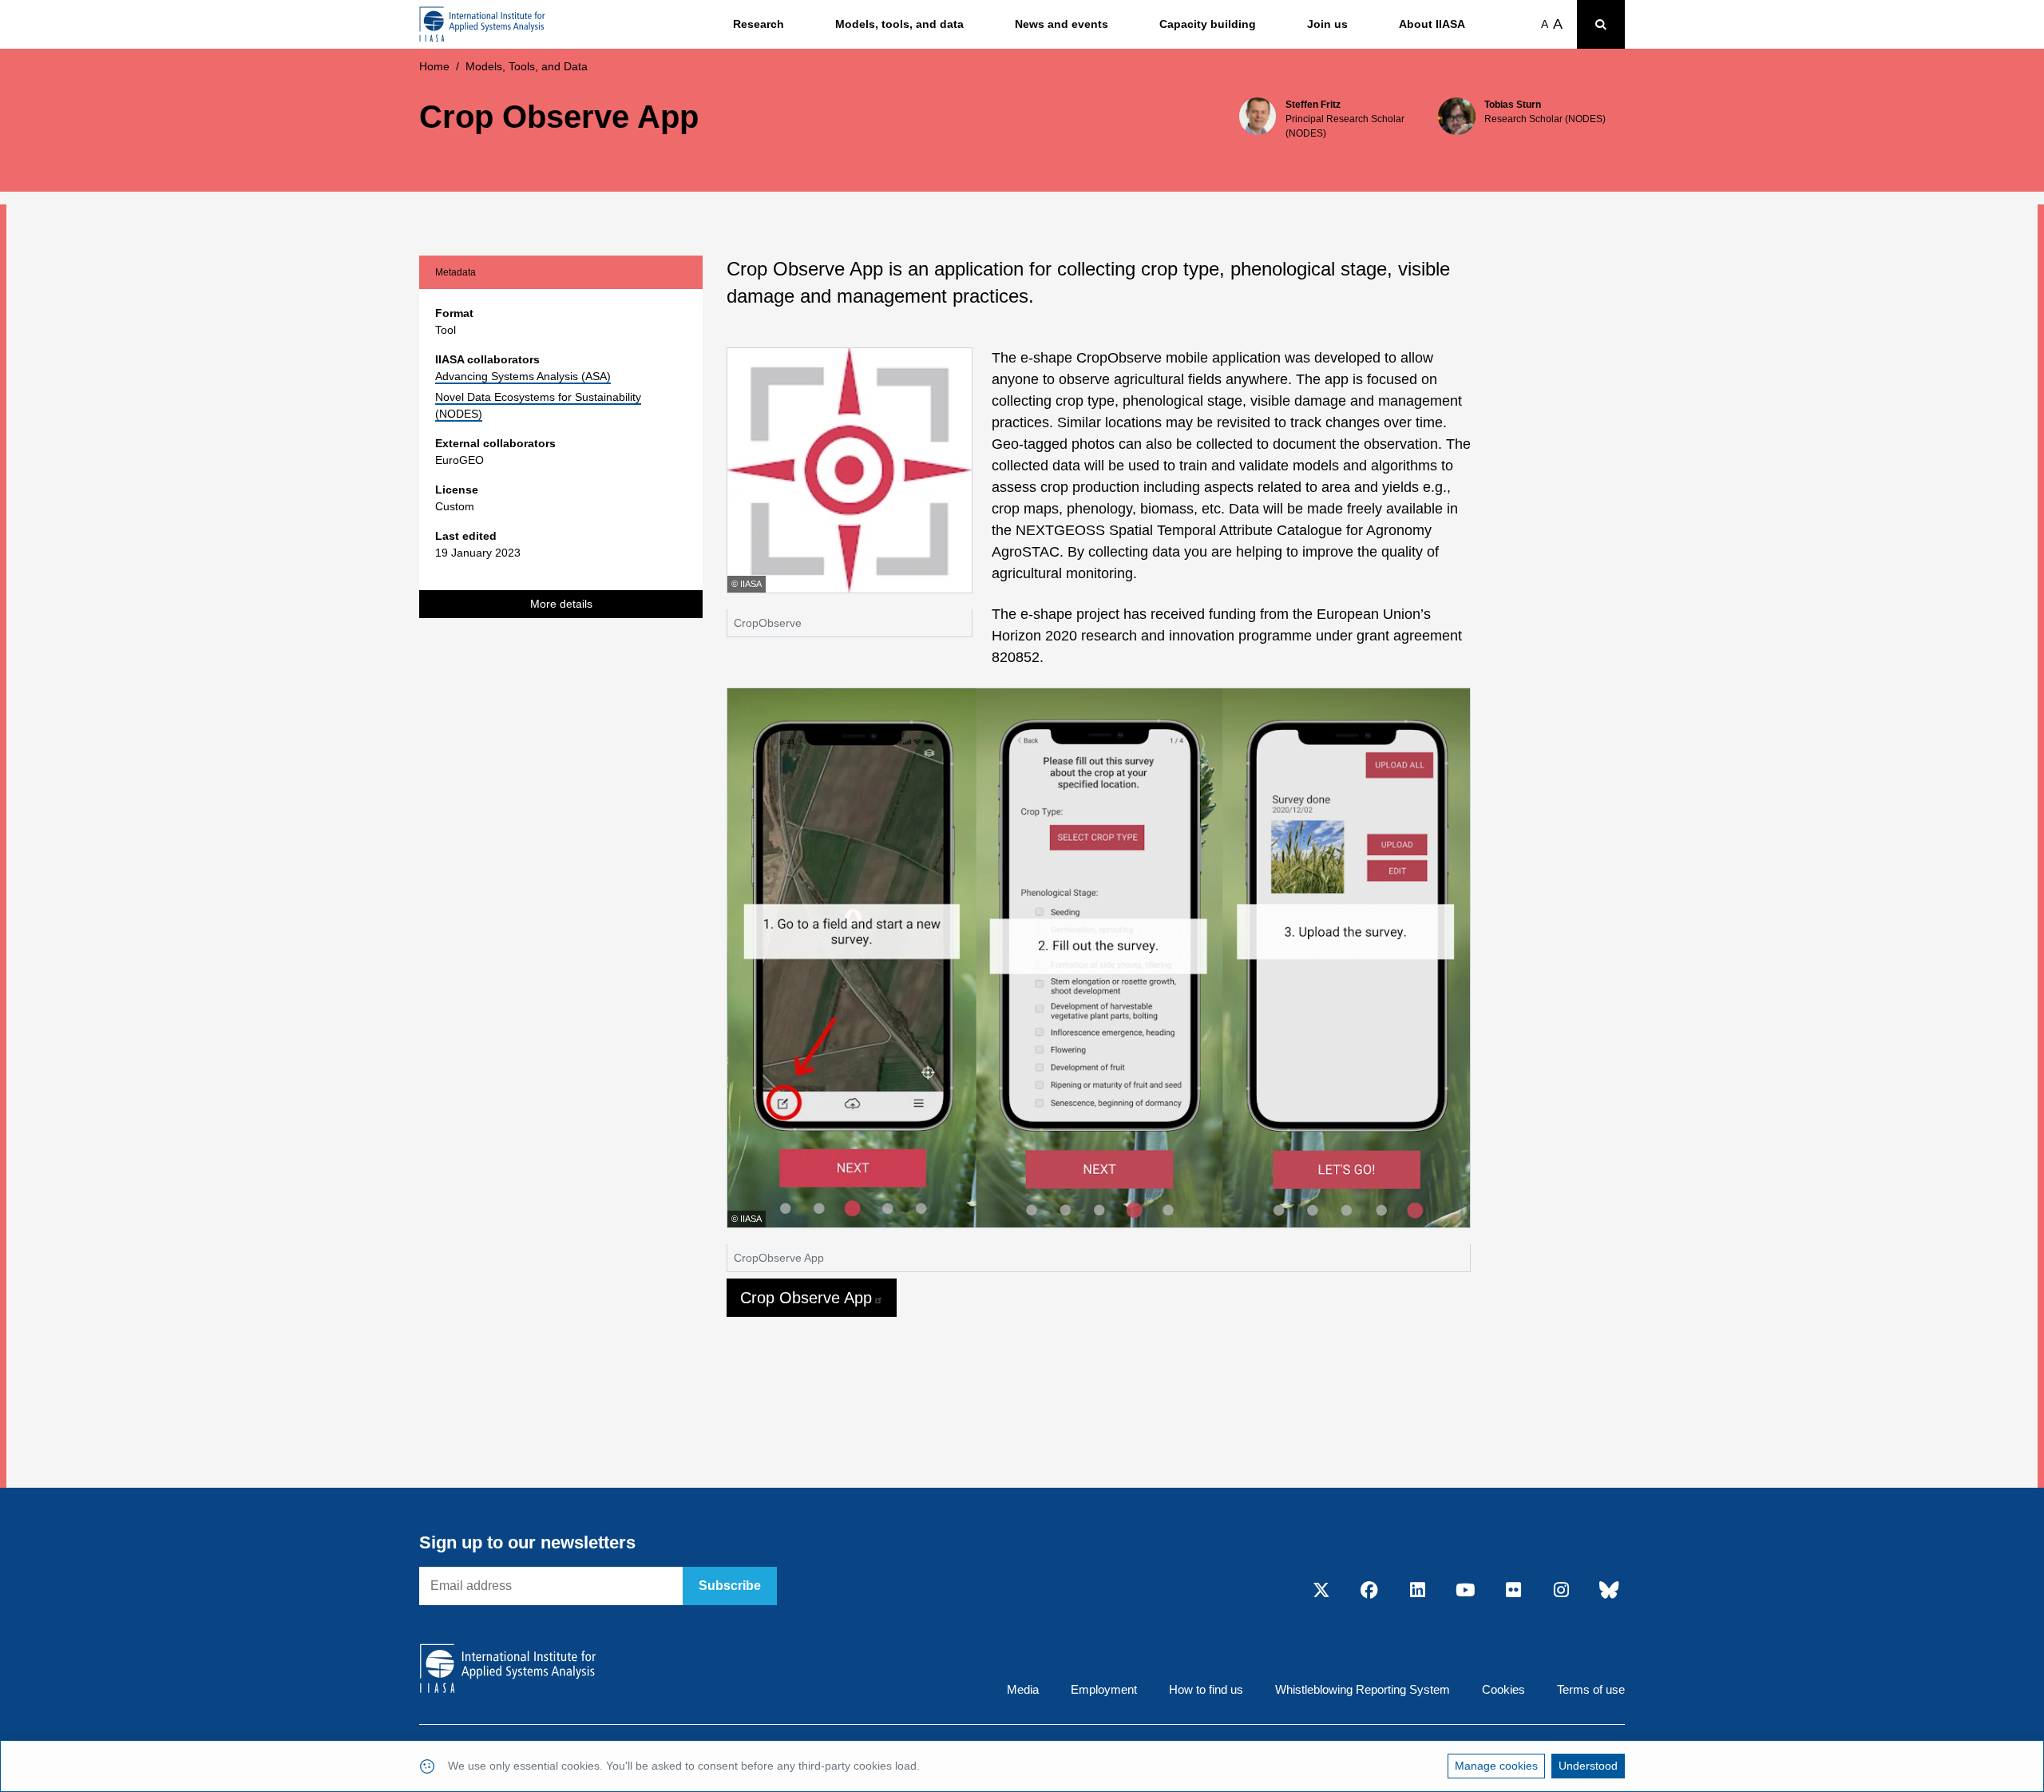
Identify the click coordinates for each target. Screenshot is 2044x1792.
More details (561, 604)
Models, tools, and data (899, 24)
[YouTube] (1465, 1591)
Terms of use (1591, 1689)
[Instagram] (1561, 1591)
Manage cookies (1496, 1766)
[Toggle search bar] (1601, 24)
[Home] (482, 24)
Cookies (1503, 1689)
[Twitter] (1321, 1591)
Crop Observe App (806, 1298)
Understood (1588, 1766)
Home (434, 66)
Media (1023, 1689)
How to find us (1206, 1689)
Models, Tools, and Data (527, 66)
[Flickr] (1513, 1591)
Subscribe (730, 1586)
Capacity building (1208, 24)
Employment (1104, 1689)
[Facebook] (1369, 1591)
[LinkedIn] (1417, 1591)
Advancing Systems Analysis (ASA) (523, 376)
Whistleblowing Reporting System (1363, 1689)
